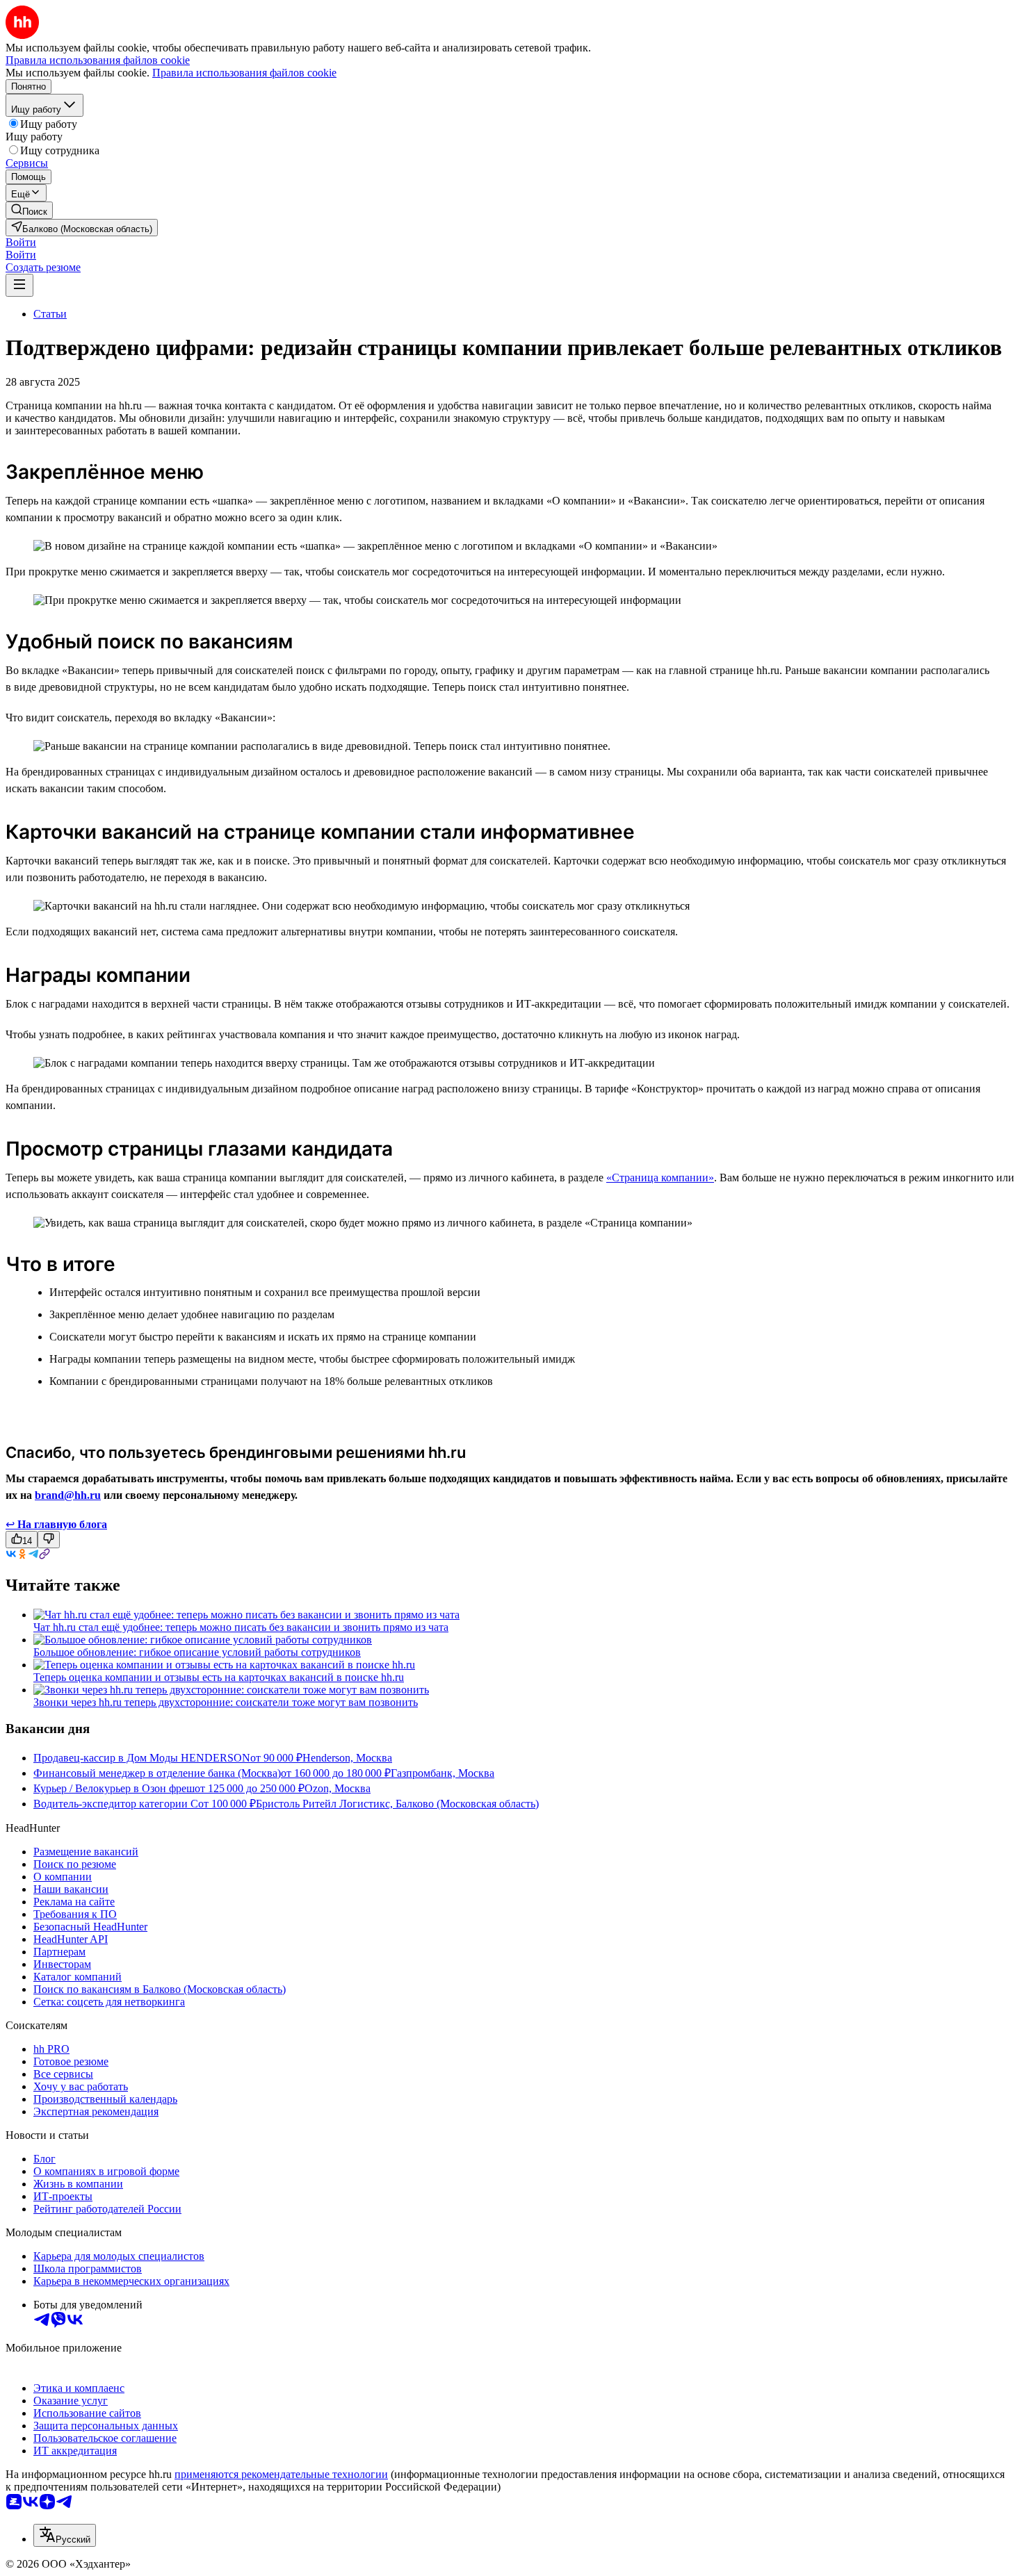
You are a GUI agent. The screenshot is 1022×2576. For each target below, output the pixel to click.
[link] (29, 210)
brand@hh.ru (68, 1495)
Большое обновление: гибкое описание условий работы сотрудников (197, 1652)
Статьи (50, 314)
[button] (21, 242)
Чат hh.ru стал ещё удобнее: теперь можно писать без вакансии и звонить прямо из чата (241, 1627)
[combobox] (65, 2535)
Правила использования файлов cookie (244, 73)
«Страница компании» (660, 1178)
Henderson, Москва (347, 1758)
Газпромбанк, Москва (443, 1773)
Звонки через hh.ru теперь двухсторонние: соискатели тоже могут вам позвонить (226, 1702)
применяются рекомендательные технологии (281, 2474)
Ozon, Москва (338, 1788)
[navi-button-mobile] (19, 285)
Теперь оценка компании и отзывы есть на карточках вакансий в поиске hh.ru (219, 1677)
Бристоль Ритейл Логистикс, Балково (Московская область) (397, 1804)
